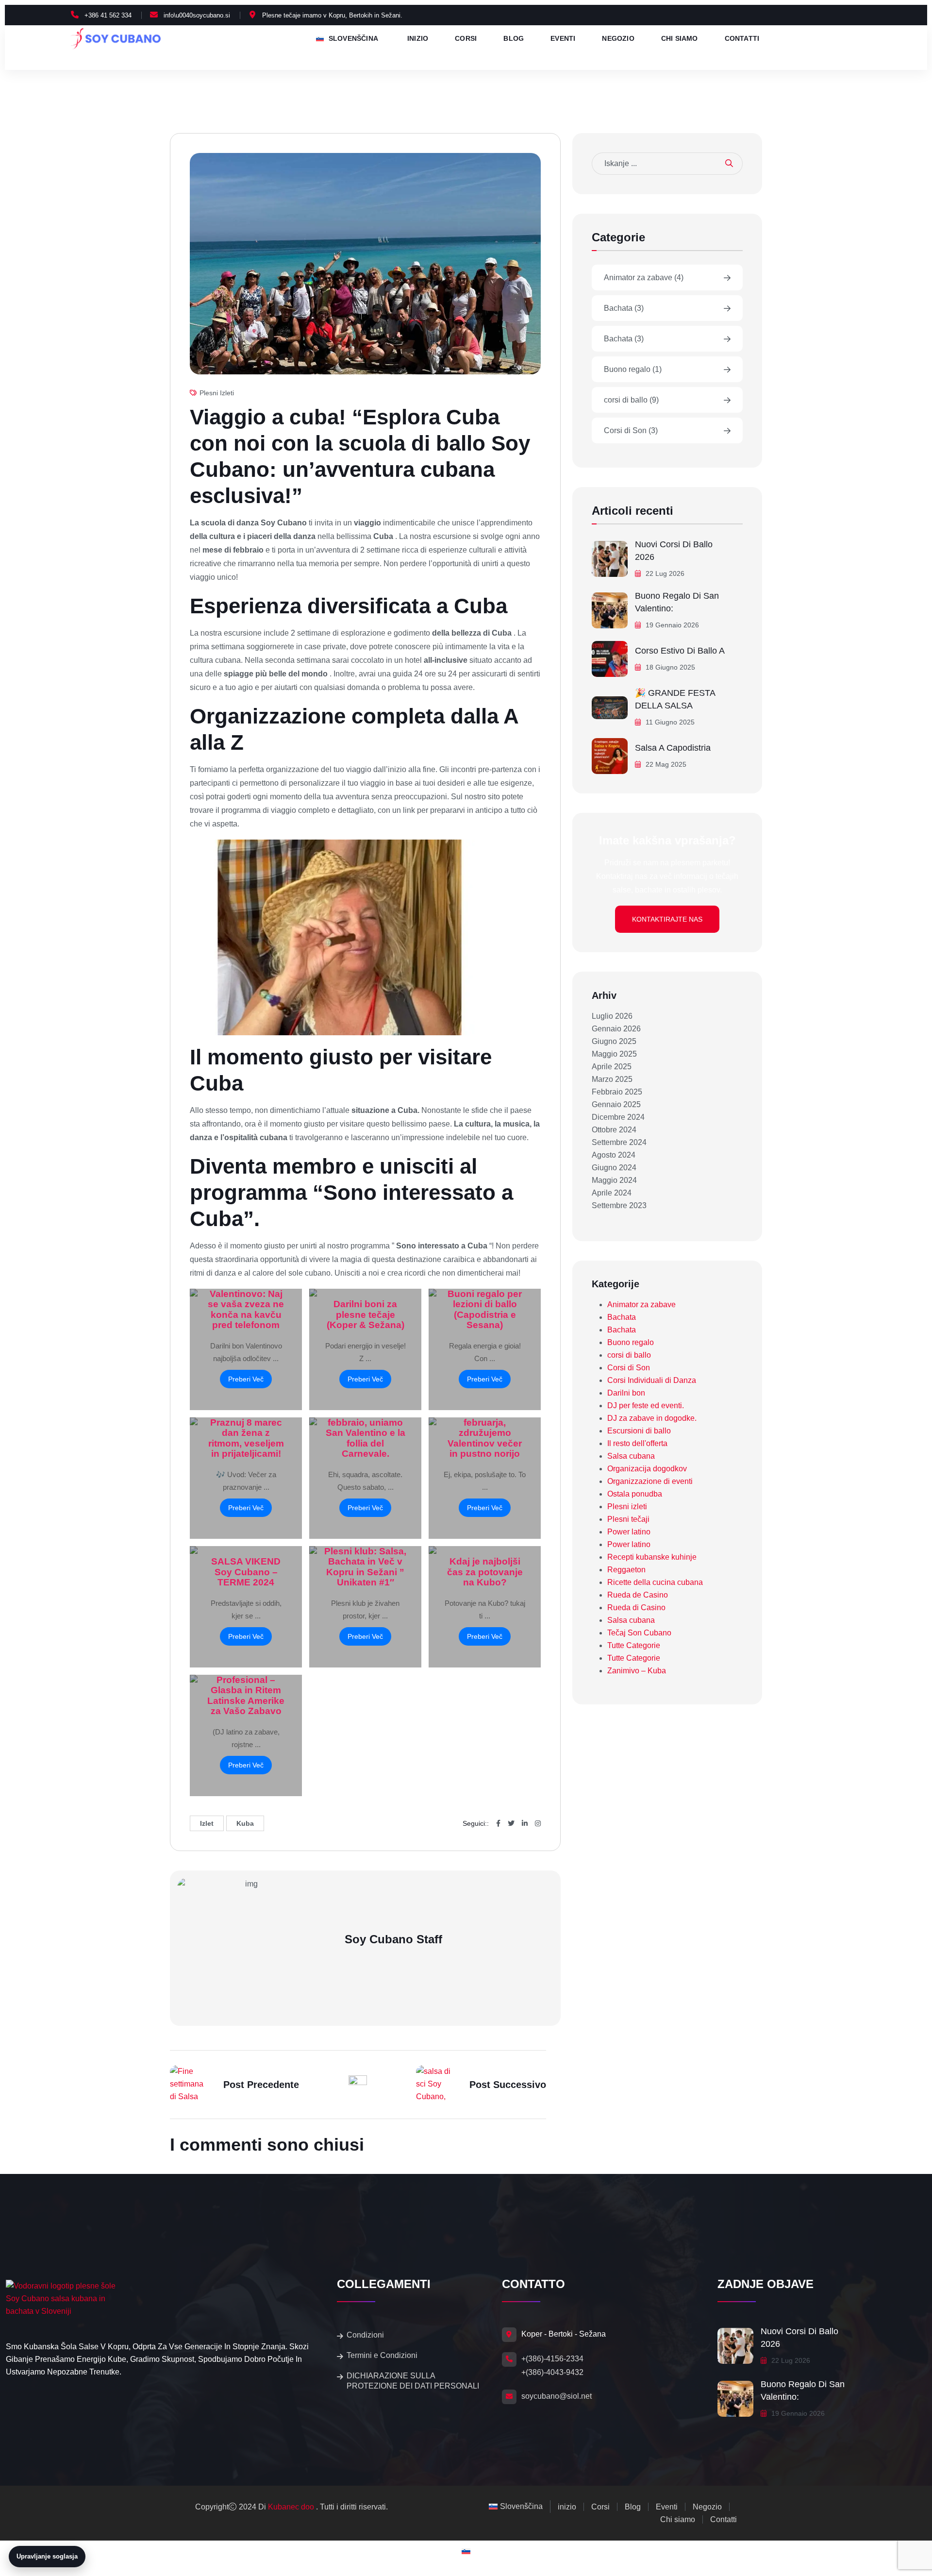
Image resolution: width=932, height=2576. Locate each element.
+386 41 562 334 (108, 15)
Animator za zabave (644, 278)
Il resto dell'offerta (637, 1443)
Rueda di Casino (636, 1608)
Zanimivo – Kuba (637, 1671)
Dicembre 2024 (618, 1117)
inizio (418, 39)
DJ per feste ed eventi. (646, 1406)
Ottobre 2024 (614, 1130)
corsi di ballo (631, 400)
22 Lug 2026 (664, 573)
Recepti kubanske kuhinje (652, 1557)
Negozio (618, 39)
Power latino (629, 1532)
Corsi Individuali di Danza (652, 1380)
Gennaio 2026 (616, 1029)
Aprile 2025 (612, 1067)
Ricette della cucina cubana (655, 1582)
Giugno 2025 (614, 1041)
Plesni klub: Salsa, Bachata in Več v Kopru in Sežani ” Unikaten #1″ (365, 1566)
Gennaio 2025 (616, 1104)
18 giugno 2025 (669, 667)
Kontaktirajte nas (667, 919)
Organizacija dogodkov (647, 1469)
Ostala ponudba (635, 1494)
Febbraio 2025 (617, 1092)
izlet (207, 1823)
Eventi (563, 39)
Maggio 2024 (614, 1180)
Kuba (245, 1823)
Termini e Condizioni (382, 2355)
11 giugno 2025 (669, 722)
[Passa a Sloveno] (466, 2551)
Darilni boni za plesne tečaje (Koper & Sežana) (366, 1314)
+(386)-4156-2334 (552, 2359)
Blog (514, 39)
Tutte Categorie (634, 1645)
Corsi (466, 39)
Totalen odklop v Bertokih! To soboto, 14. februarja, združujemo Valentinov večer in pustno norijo (485, 1423)
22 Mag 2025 (665, 764)
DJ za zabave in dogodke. (652, 1418)
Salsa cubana (631, 1456)
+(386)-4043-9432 (552, 2372)
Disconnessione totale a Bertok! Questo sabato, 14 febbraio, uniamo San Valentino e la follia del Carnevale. (365, 1423)
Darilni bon (626, 1393)
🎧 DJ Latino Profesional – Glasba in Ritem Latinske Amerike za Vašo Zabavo (246, 1690)
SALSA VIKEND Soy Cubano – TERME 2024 (246, 1572)
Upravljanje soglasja (47, 2556)
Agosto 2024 (614, 1155)
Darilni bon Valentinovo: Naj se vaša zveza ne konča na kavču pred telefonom (246, 1304)
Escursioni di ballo (639, 1431)
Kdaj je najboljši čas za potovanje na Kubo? (485, 1572)
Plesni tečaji (628, 1519)
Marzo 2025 (612, 1079)
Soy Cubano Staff (393, 1939)
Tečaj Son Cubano (639, 1633)
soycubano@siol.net (557, 2396)
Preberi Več (246, 1379)
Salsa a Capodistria (673, 748)
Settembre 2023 (619, 1205)
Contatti (742, 39)
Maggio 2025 (614, 1054)
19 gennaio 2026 (671, 625)
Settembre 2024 (619, 1142)
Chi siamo (680, 39)
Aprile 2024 (612, 1193)
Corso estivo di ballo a (680, 651)
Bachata (624, 308)
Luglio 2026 (612, 1016)
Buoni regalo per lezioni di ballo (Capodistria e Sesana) (485, 1309)
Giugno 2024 (614, 1168)
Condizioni (365, 2335)
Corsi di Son (631, 430)
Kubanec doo (291, 2507)
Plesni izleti (217, 393)
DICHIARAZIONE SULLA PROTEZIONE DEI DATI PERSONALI (413, 2381)
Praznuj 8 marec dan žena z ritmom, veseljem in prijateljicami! (246, 1438)
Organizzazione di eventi (650, 1481)
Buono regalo (633, 369)
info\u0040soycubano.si (197, 15)
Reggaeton (626, 1570)
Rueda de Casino (638, 1595)
